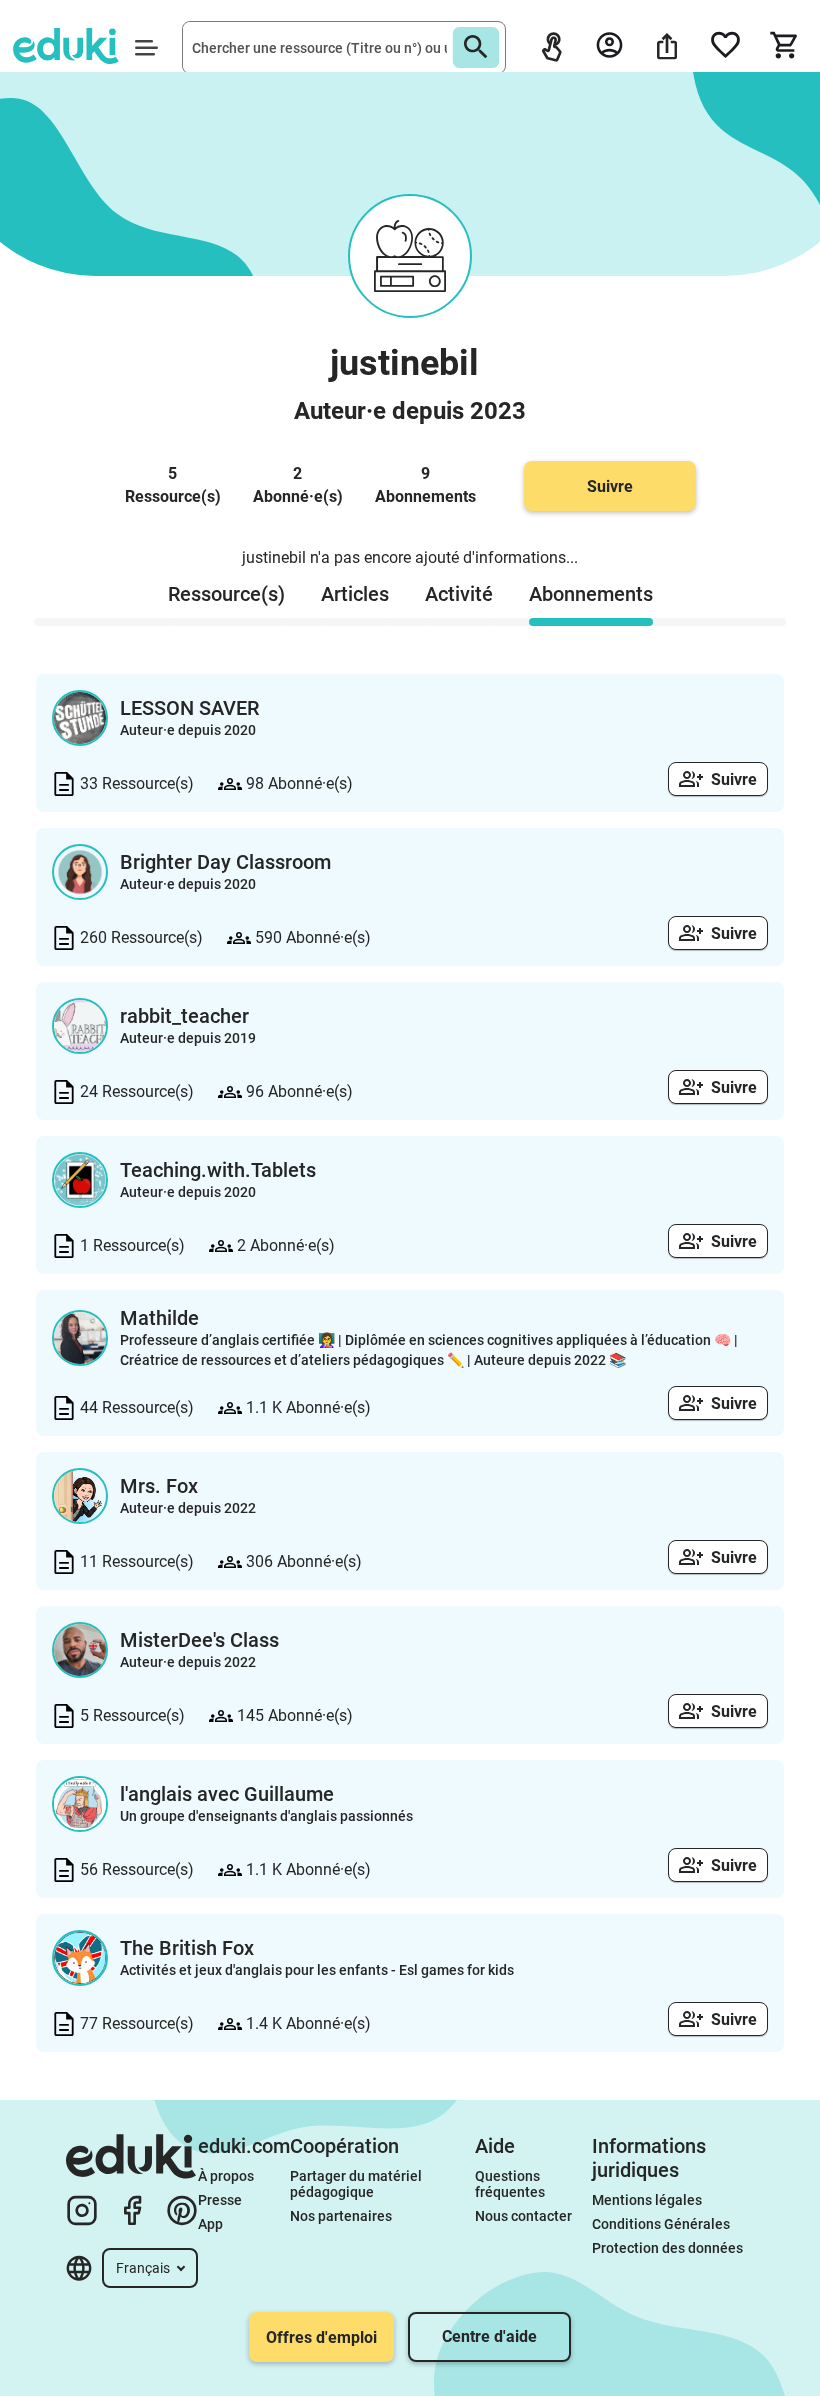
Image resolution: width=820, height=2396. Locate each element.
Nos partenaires (341, 2216)
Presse (220, 2200)
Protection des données (667, 2248)
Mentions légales (648, 2200)
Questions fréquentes (510, 2184)
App (210, 2224)
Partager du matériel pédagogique (357, 2184)
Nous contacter (523, 2216)
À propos (227, 2176)
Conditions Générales (661, 2224)
